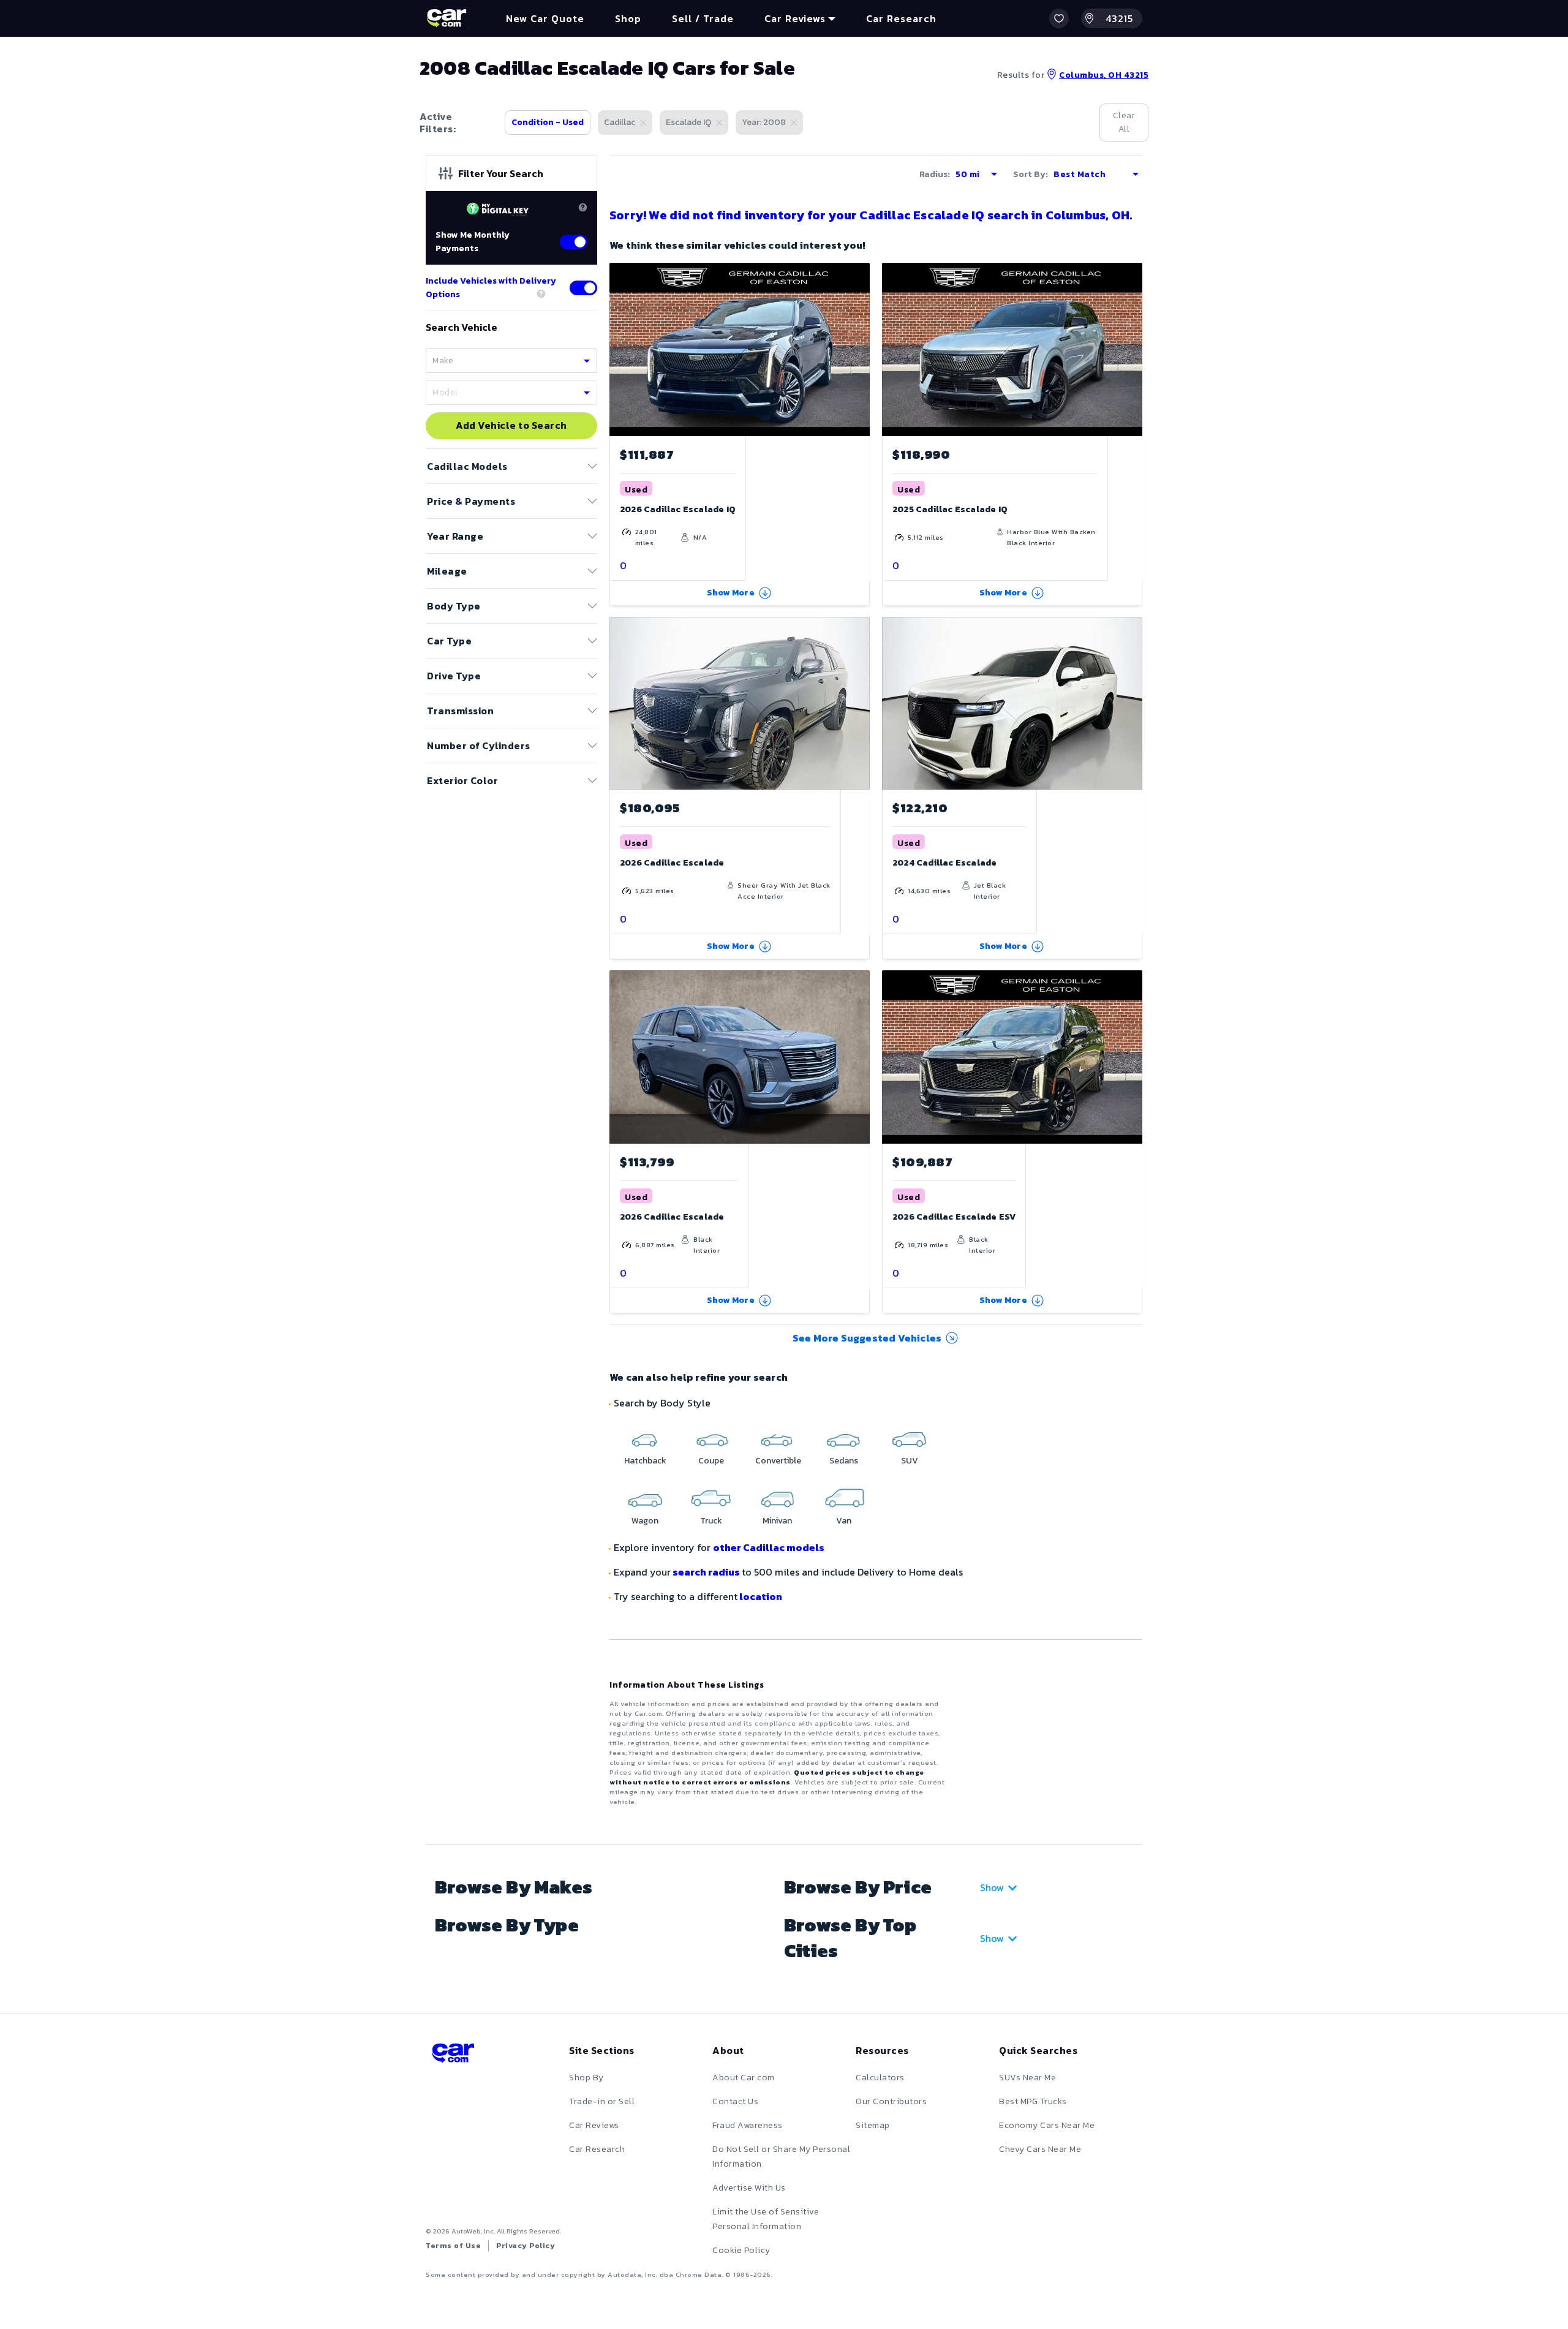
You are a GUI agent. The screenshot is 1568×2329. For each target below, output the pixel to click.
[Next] (860, 703)
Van (844, 1521)
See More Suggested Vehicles (867, 1338)
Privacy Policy (526, 2246)
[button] (1059, 18)
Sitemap (873, 2125)
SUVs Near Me (1027, 2078)
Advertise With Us (749, 2188)
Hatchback (645, 1461)
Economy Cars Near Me (1047, 2125)
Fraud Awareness (748, 2125)
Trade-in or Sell (602, 2101)
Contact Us (735, 2101)
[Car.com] (447, 18)
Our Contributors (891, 2101)
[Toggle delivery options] (583, 288)
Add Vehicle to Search (511, 426)
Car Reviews (594, 2125)
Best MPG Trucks (1033, 2101)
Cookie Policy (741, 2250)
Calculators (880, 2078)
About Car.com (744, 2078)
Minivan (777, 1521)
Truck (711, 1521)
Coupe (711, 1461)
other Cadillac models (769, 1547)
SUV (910, 1461)
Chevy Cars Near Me (1040, 2149)
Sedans (844, 1461)
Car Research (597, 2149)
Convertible (778, 1461)
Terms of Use (453, 2246)
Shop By (586, 2078)
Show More (731, 593)
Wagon (645, 1521)
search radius (706, 1572)
